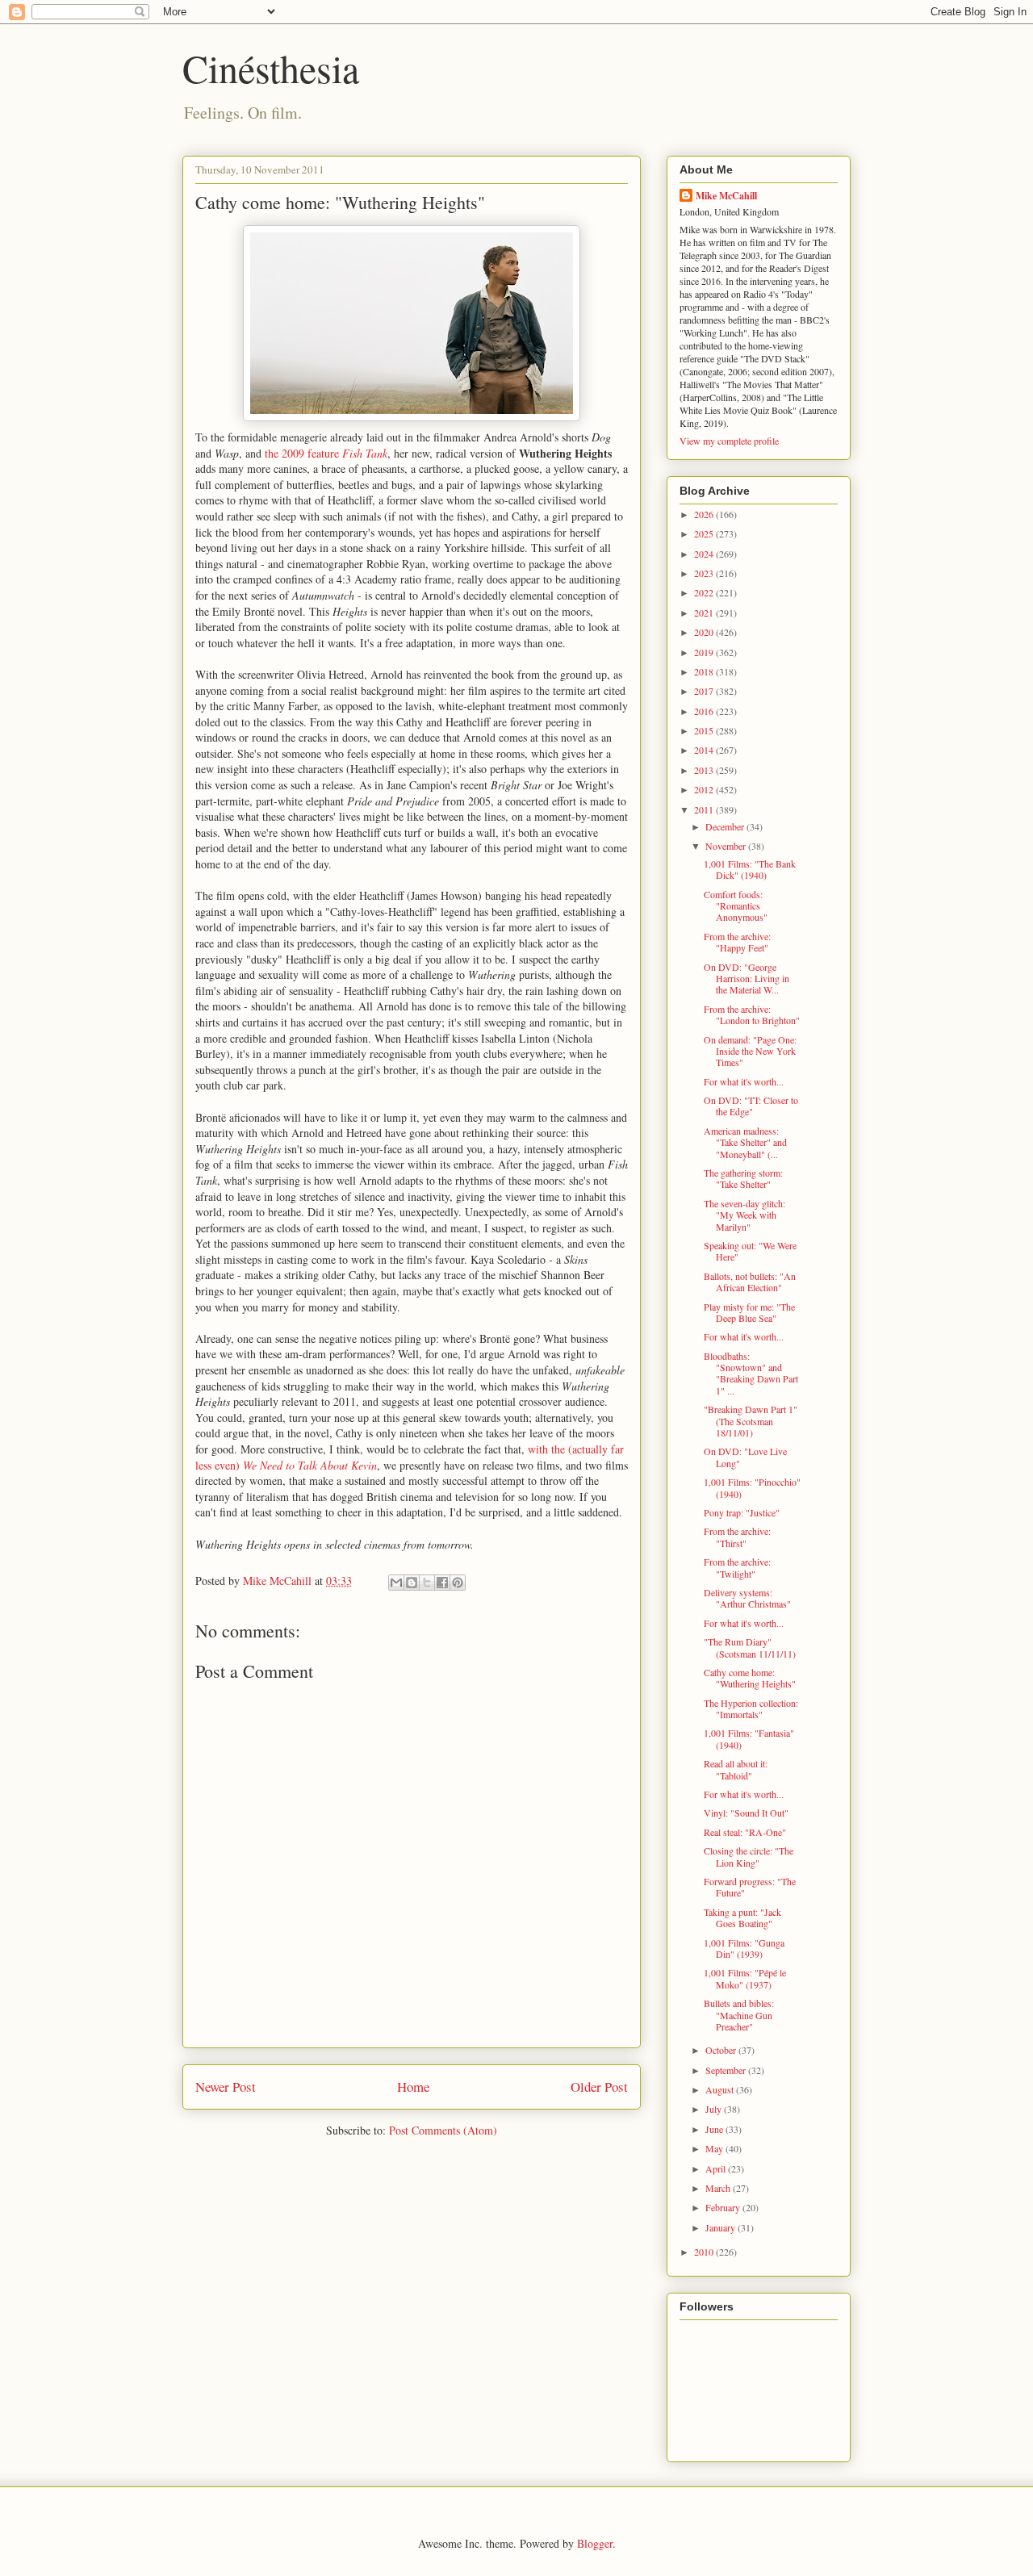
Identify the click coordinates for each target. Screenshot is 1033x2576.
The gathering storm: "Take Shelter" (743, 1178)
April (717, 2168)
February (724, 2207)
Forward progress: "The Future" (750, 1887)
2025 (705, 533)
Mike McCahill (726, 196)
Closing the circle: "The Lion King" (749, 1856)
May (715, 2148)
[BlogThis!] (412, 1583)
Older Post (599, 2087)
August (721, 2089)
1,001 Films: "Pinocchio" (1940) (752, 1487)
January (721, 2227)
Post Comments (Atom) (443, 2130)
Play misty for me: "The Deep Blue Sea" (749, 1312)
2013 (705, 770)
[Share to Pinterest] (458, 1583)
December (726, 826)
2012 (705, 789)
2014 (705, 750)
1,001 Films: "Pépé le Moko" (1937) (745, 1978)
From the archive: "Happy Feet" (737, 942)
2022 (705, 592)
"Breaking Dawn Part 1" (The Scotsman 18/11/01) (751, 1421)
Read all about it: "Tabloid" (736, 1769)
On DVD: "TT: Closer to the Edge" (751, 1106)
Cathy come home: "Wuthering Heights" (750, 1678)
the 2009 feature (326, 453)
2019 (705, 652)
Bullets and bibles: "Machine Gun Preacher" (739, 2015)
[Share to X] (427, 1583)
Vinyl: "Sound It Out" (746, 1813)
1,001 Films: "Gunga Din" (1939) (744, 1948)
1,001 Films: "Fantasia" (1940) (749, 1738)
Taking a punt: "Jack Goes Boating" (742, 1917)
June (715, 2129)
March (719, 2188)
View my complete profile (729, 441)
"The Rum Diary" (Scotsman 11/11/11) (750, 1647)
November (727, 846)
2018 (705, 671)
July (715, 2109)
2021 (705, 613)
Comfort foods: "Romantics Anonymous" (736, 906)
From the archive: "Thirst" (737, 1537)
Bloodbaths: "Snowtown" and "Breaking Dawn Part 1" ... (751, 1373)
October (722, 2050)
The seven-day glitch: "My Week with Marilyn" (744, 1215)
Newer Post (226, 2087)
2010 (705, 2252)
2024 (705, 554)
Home (413, 2087)
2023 (705, 573)
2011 (705, 809)
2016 (705, 711)
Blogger (595, 2543)
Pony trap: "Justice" (742, 1512)
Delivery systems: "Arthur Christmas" (747, 1598)
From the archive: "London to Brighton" (752, 1014)
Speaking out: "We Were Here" (750, 1251)
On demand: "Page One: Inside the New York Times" (750, 1051)
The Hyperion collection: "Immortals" (751, 1708)
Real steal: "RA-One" (745, 1832)
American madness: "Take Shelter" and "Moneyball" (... (745, 1142)
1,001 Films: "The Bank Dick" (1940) (750, 869)
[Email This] (396, 1583)
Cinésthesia (271, 68)
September (727, 2070)
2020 (705, 632)
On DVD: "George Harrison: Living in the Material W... (747, 979)
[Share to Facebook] (442, 1583)
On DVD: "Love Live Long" (745, 1457)
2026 (705, 514)
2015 (705, 730)
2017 (705, 691)
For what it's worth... (744, 1081)
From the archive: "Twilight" (737, 1567)
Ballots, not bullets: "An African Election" (750, 1282)
